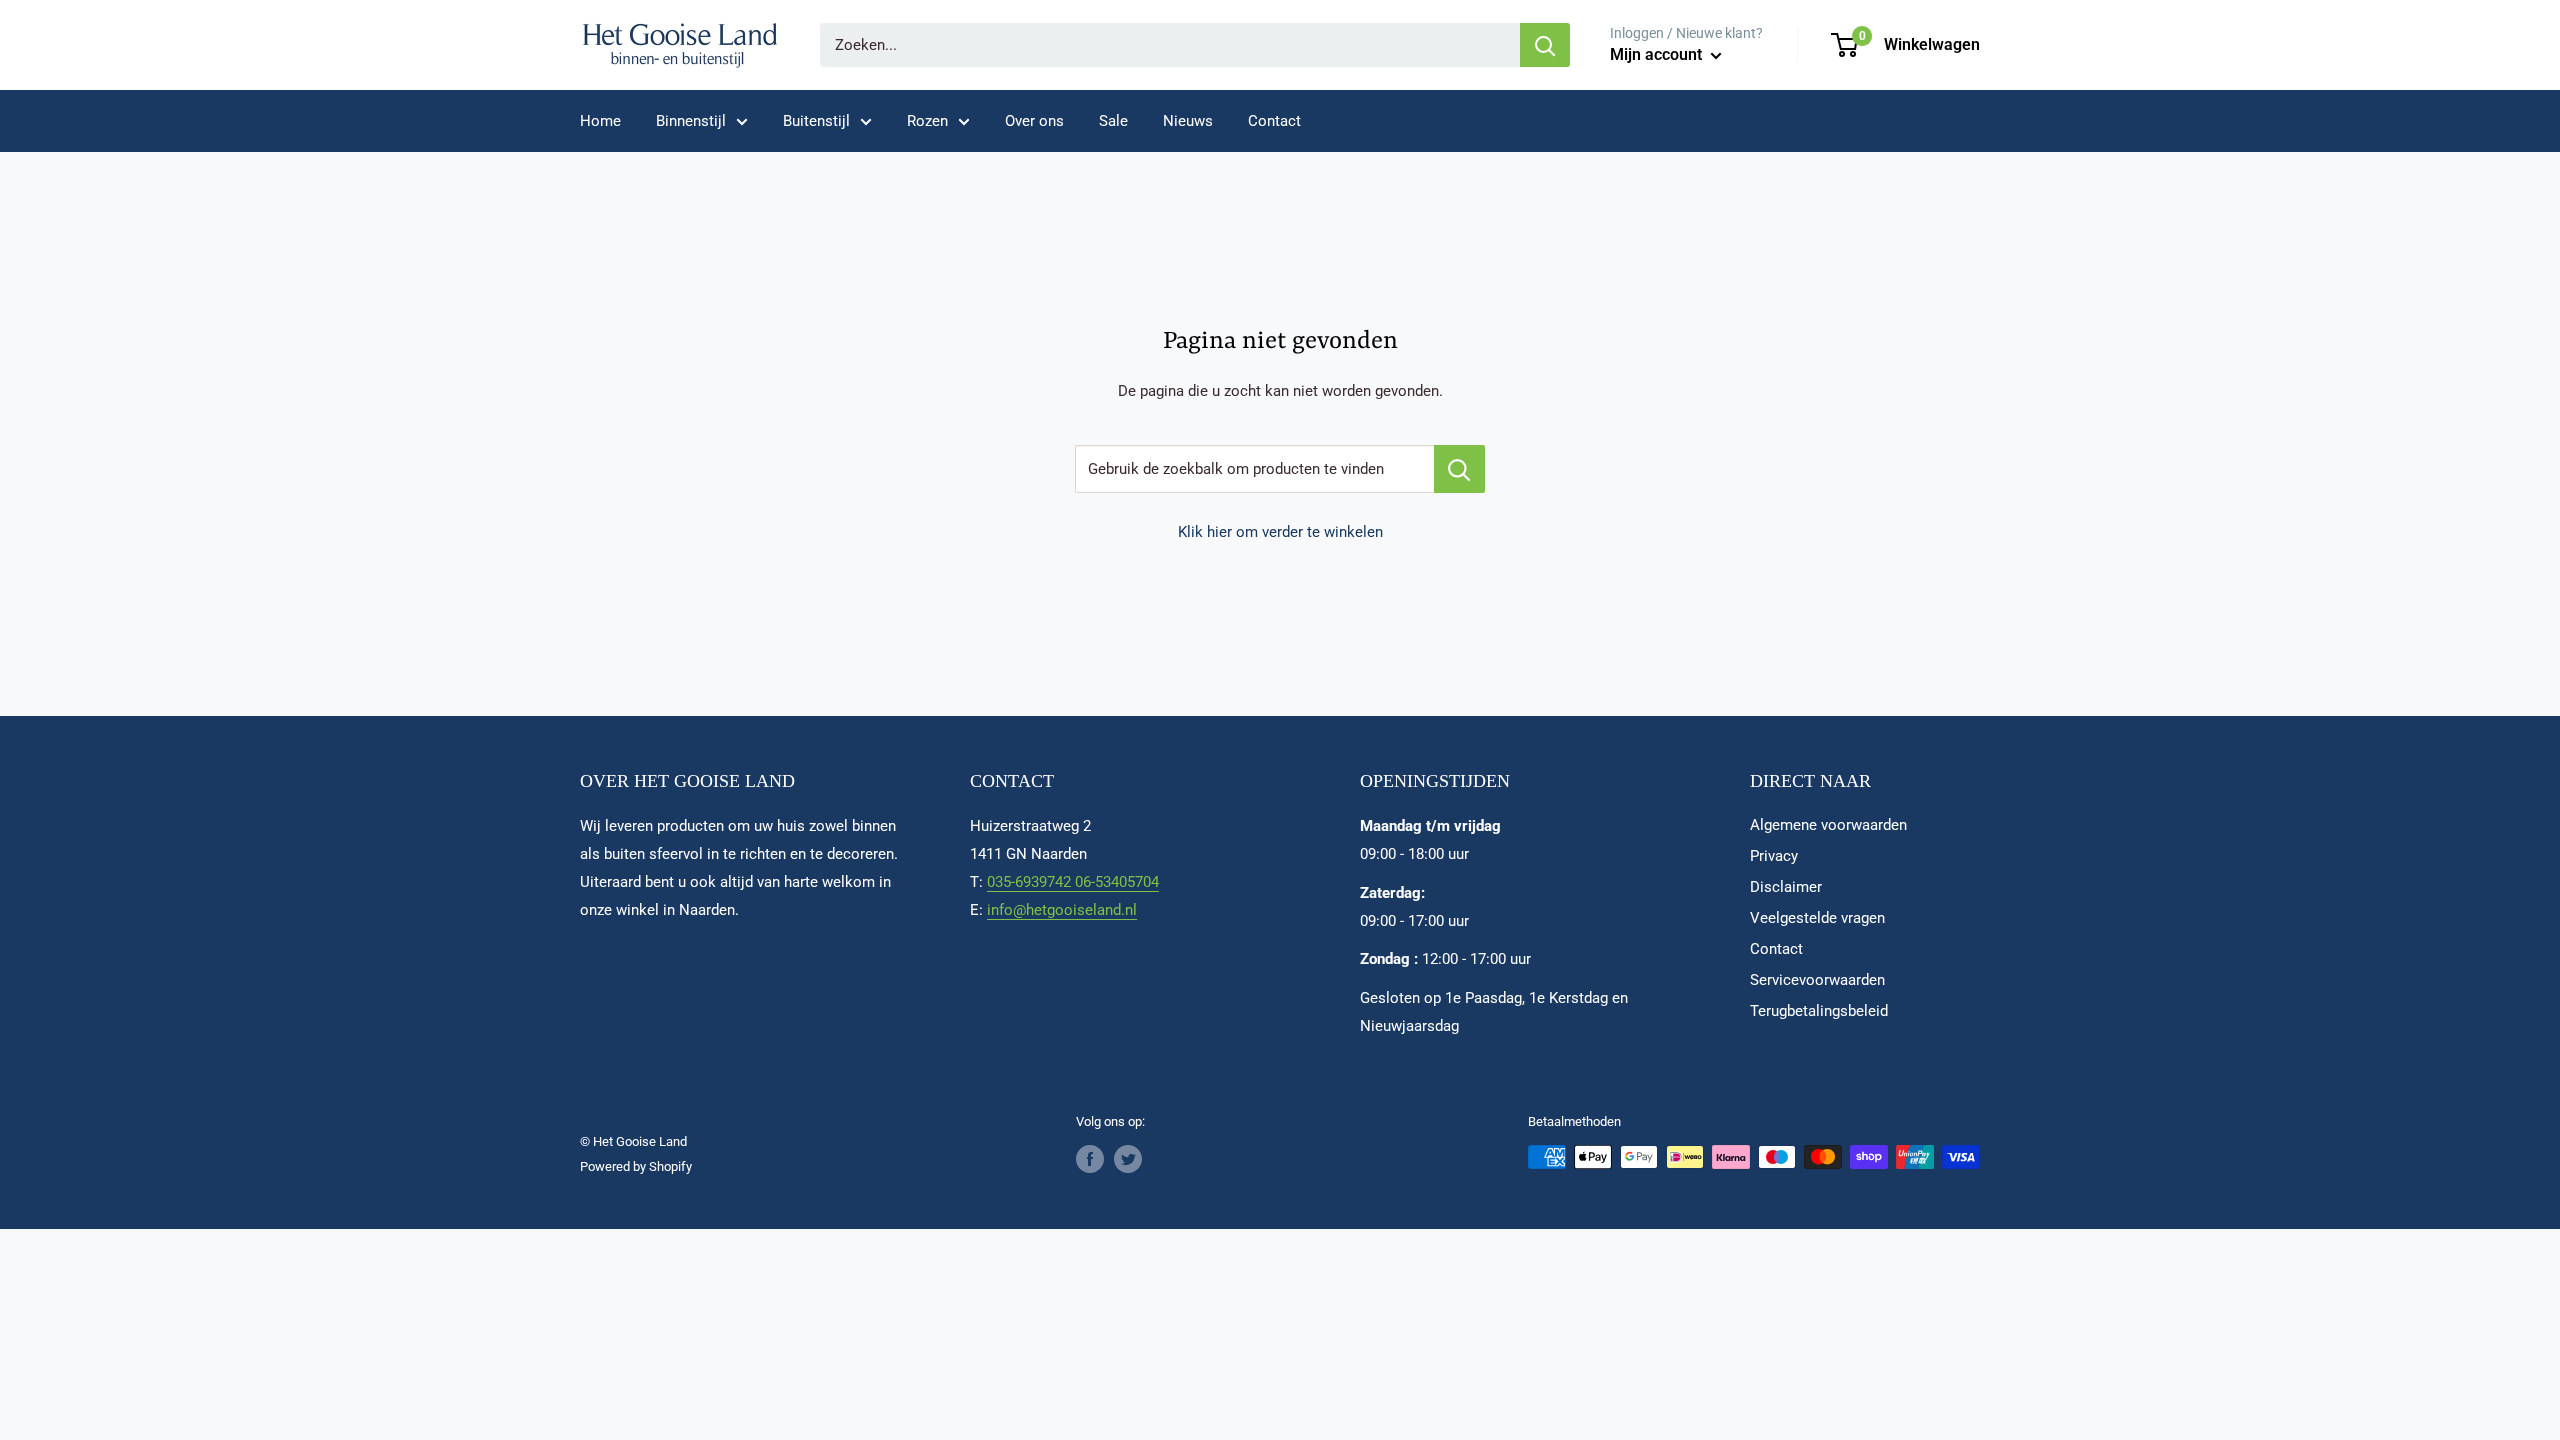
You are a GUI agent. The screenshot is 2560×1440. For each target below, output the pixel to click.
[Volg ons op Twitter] (1128, 1159)
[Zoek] (1545, 45)
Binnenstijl (691, 121)
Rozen (927, 121)
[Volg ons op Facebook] (1090, 1159)
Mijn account (1658, 54)
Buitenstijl (816, 121)
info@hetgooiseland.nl (1062, 910)
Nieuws (1188, 121)
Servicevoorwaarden (1817, 980)
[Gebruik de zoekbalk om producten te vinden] (1459, 469)
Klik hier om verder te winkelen (1280, 532)
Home (600, 121)
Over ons (1034, 121)
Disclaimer (1786, 887)
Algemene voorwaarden (1828, 825)
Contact (1274, 121)
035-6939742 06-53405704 (1073, 882)
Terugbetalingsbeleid (1819, 1011)
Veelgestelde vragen (1817, 918)
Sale (1113, 121)
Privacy (1774, 856)
